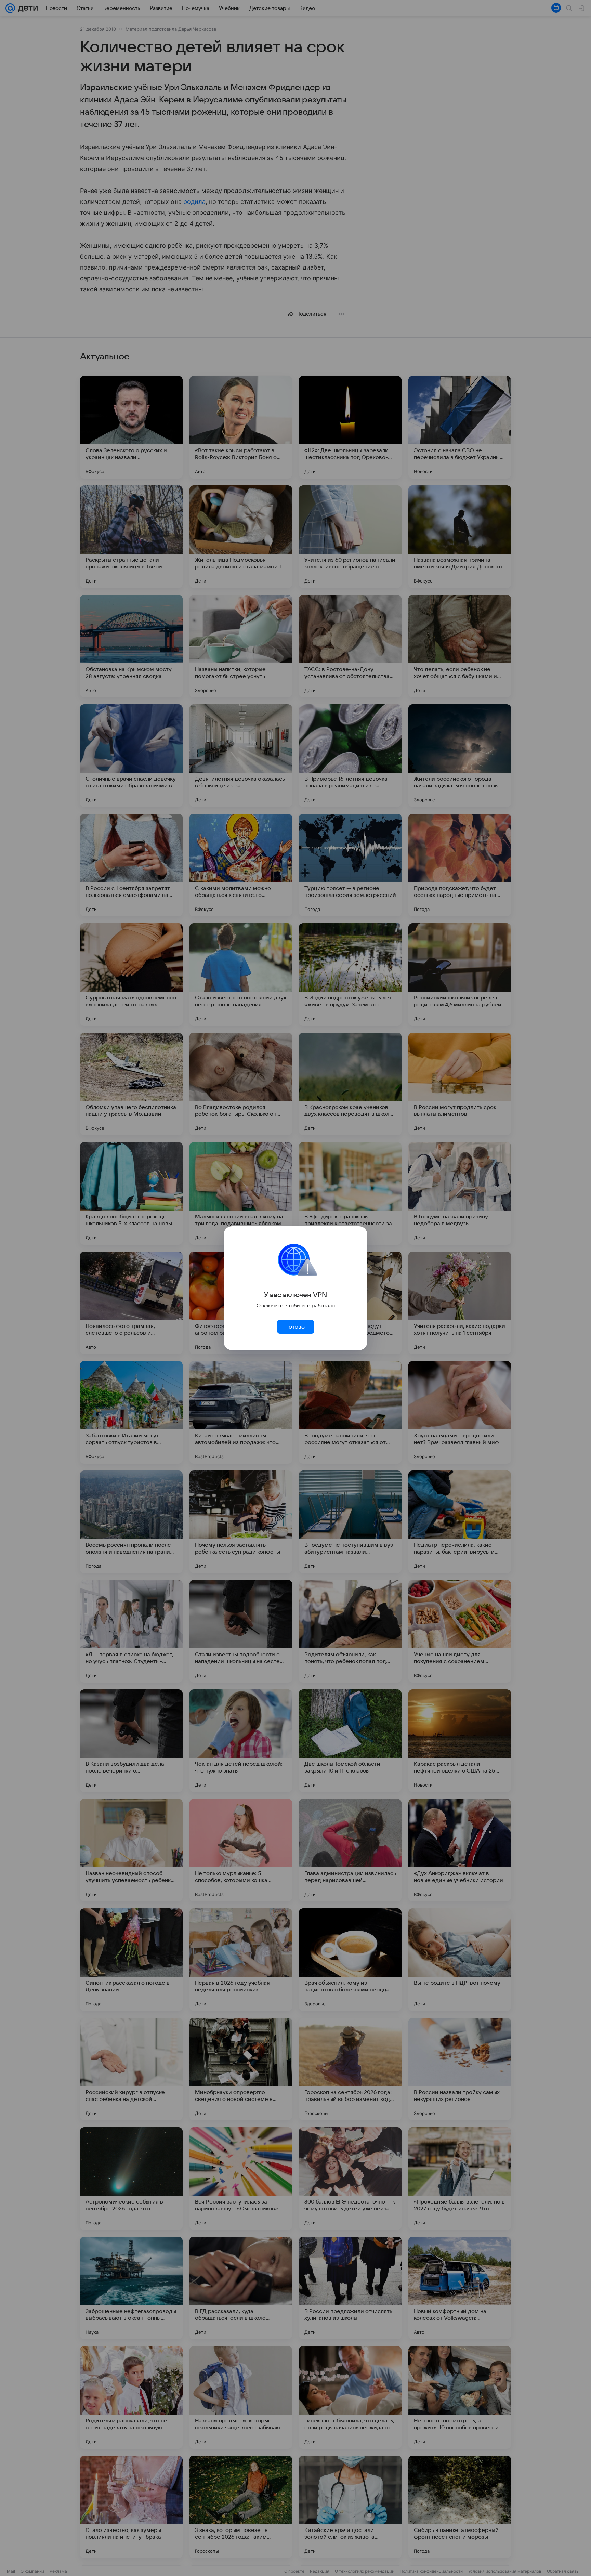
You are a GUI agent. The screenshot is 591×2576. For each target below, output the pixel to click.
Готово (295, 1327)
